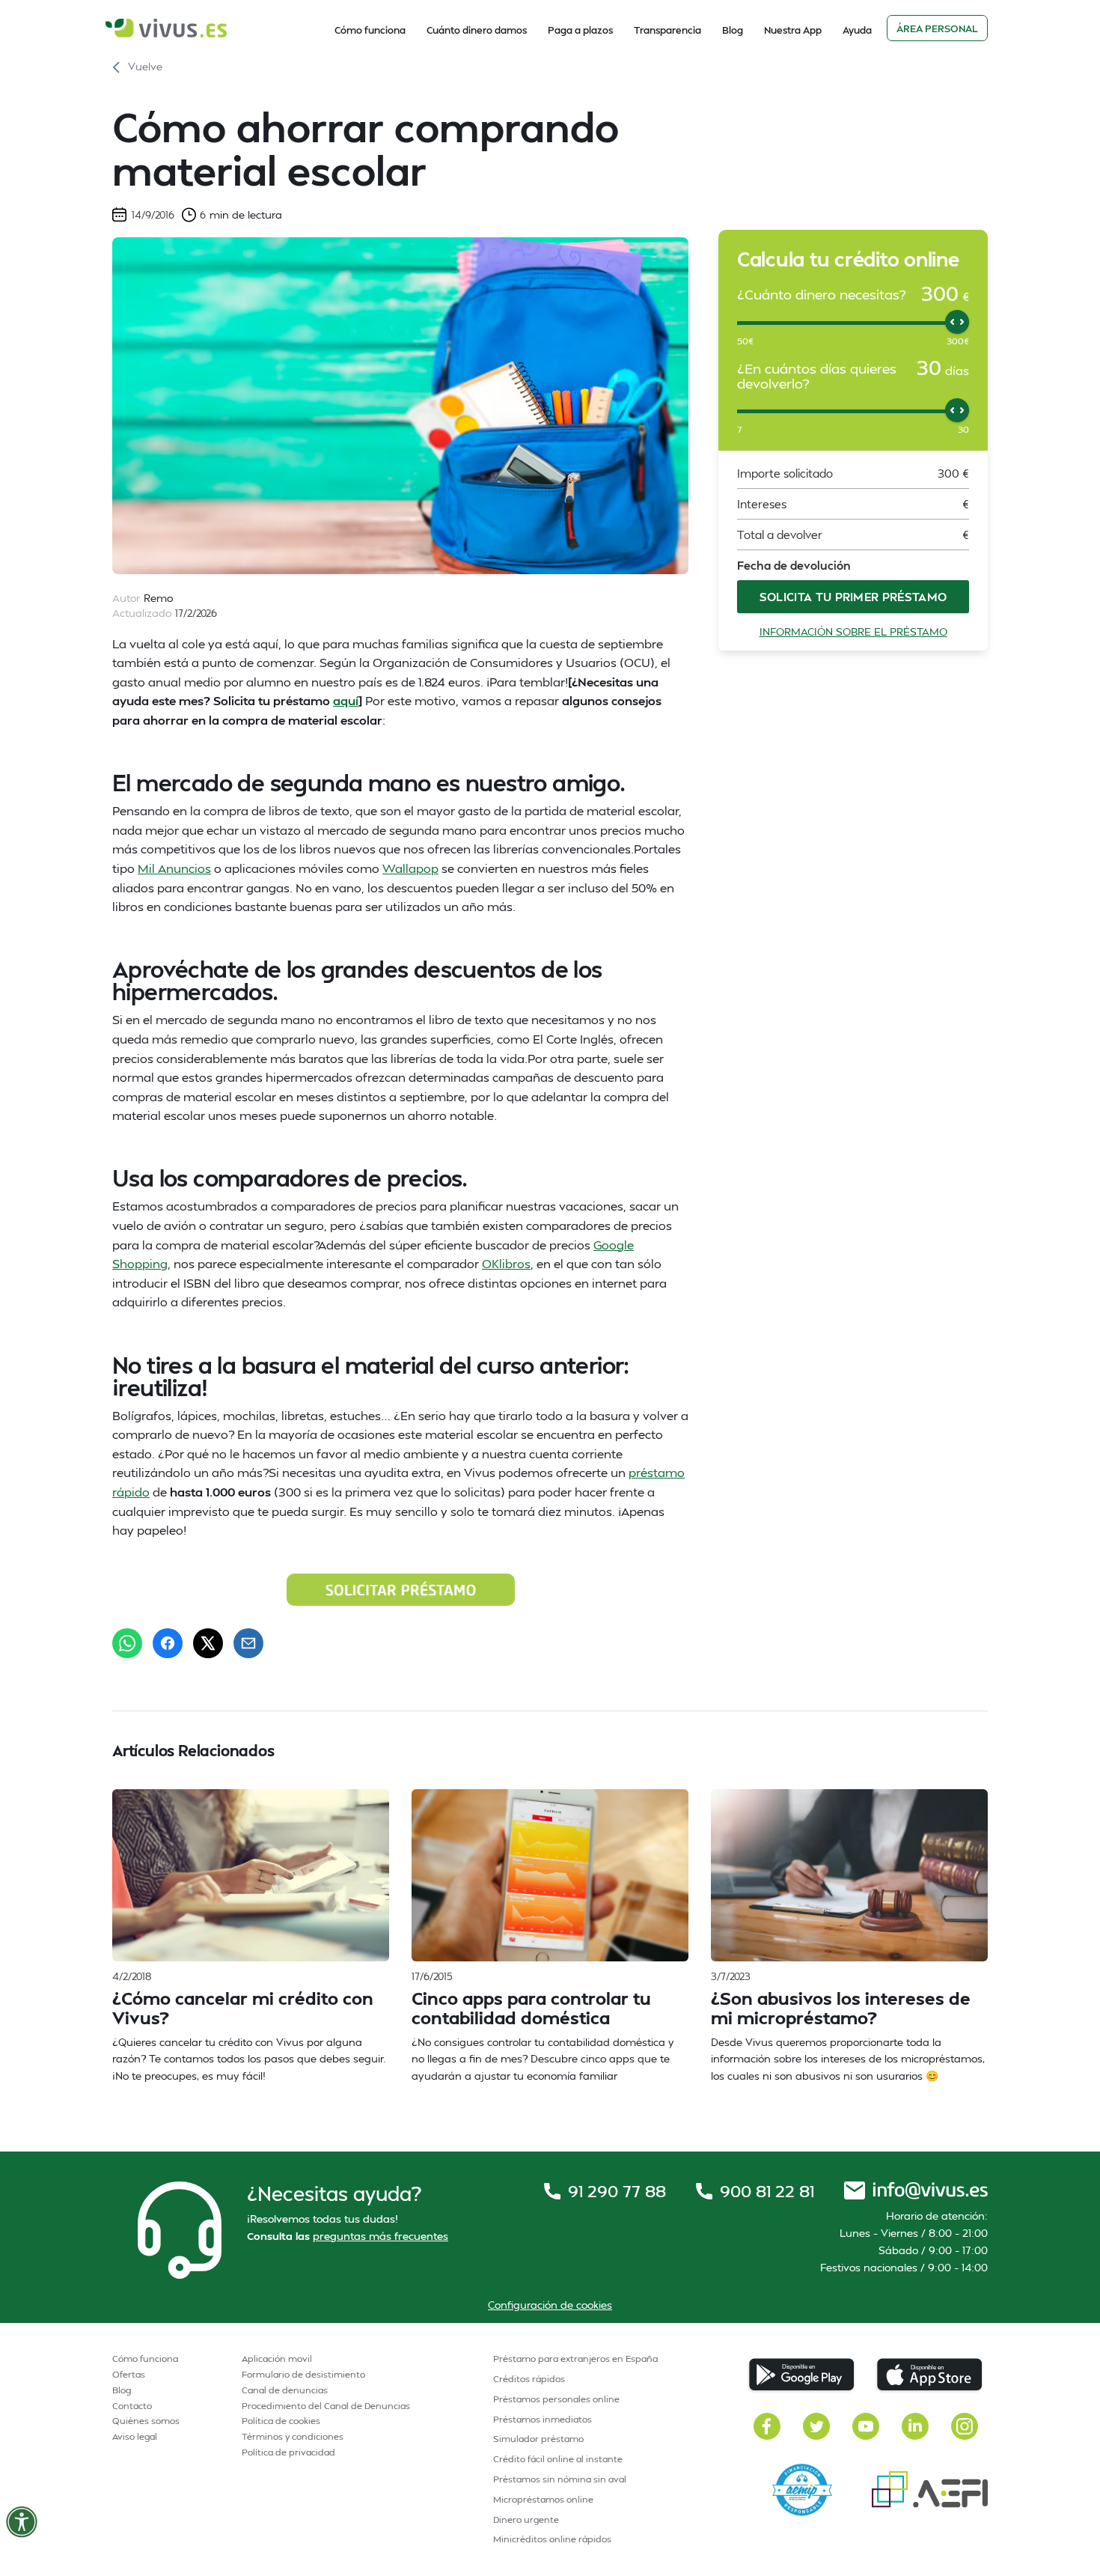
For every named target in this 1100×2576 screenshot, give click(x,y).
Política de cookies (281, 2421)
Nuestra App (793, 30)
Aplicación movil (277, 2359)
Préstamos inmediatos (543, 2419)
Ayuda (857, 30)
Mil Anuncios (174, 868)
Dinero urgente (526, 2519)
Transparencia (667, 30)
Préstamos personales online (556, 2399)
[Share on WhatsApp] (127, 1643)
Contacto (132, 2406)
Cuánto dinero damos (477, 30)
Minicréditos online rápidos (552, 2539)
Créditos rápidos (529, 2379)
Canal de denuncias (285, 2390)
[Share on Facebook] (168, 1643)
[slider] (957, 322)
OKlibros (506, 1263)
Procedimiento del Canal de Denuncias (326, 2406)
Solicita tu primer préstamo (853, 597)
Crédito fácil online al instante (558, 2459)
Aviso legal (135, 2436)
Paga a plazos (580, 30)
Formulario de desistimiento (303, 2374)
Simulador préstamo (538, 2439)
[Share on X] (208, 1643)
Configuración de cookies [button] (550, 2305)
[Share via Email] (248, 1643)
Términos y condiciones (293, 2436)
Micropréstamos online (543, 2499)
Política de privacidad (288, 2452)
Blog (733, 30)
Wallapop (410, 868)
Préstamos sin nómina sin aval (560, 2479)
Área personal (937, 28)
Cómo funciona (370, 30)
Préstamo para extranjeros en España (575, 2359)
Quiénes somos (146, 2421)
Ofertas (129, 2374)
